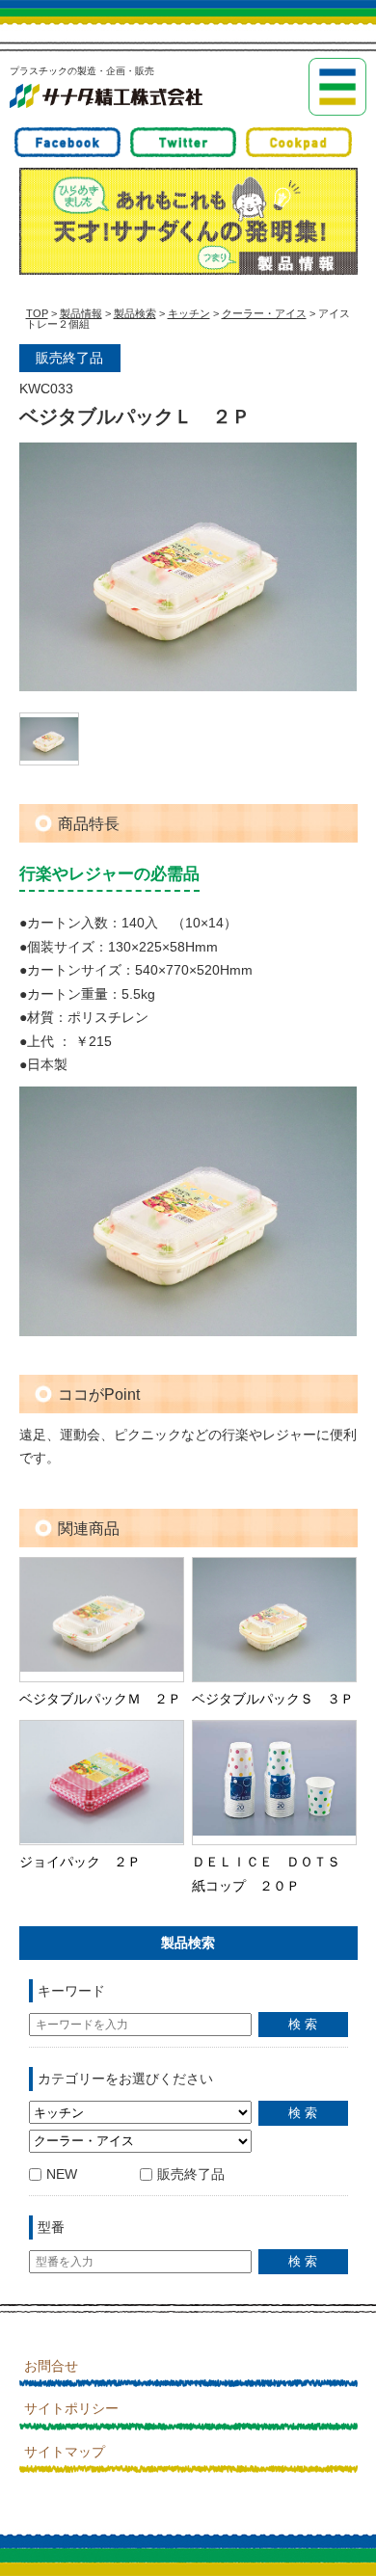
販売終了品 (191, 2174)
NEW (62, 2174)
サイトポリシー (71, 2408)
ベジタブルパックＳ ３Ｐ (273, 1699)
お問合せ (51, 2366)
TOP (37, 313)
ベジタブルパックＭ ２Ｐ (100, 1699)
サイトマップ (65, 2452)
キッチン (189, 313)
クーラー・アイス (264, 313)
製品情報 (81, 313)
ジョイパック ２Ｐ (80, 1862)
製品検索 (135, 313)
